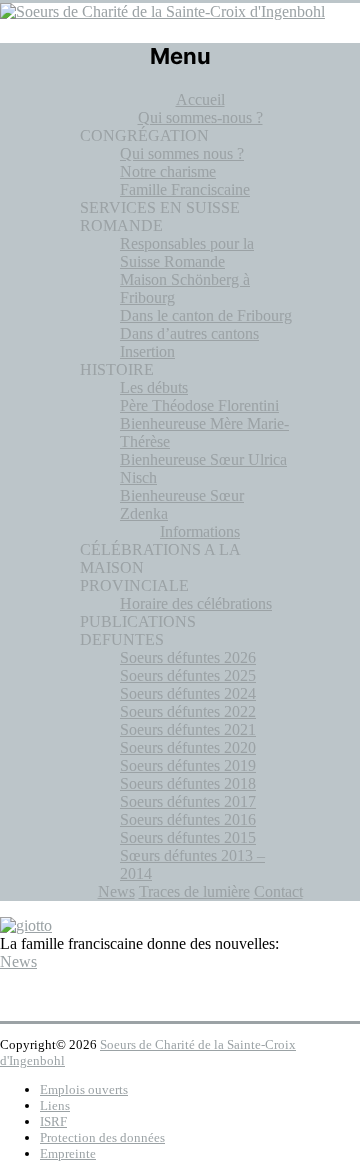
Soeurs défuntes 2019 (188, 765)
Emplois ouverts (84, 1089)
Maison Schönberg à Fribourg (185, 288)
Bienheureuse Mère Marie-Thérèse (204, 432)
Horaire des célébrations (196, 603)
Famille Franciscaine (185, 189)
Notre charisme (168, 171)
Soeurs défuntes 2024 (188, 693)
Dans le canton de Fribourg (206, 315)
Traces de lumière (194, 891)
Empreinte (68, 1153)
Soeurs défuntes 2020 (188, 747)
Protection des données (102, 1137)
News (116, 891)
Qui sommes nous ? (182, 153)
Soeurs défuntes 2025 (188, 675)
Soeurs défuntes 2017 (188, 801)
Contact (278, 891)
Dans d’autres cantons (189, 333)
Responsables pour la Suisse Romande (187, 252)
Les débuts (154, 387)
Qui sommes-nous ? (200, 117)
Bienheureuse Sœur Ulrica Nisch (203, 468)
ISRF (53, 1121)
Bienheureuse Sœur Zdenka (182, 504)
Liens (55, 1105)
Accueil (200, 99)
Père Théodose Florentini (199, 405)
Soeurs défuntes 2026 (188, 657)
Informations (200, 531)
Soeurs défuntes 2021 (188, 729)
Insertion (147, 351)
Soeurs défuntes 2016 (188, 819)
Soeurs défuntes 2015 (188, 837)
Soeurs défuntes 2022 (188, 711)
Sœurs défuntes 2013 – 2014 (192, 864)
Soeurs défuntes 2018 (188, 783)
